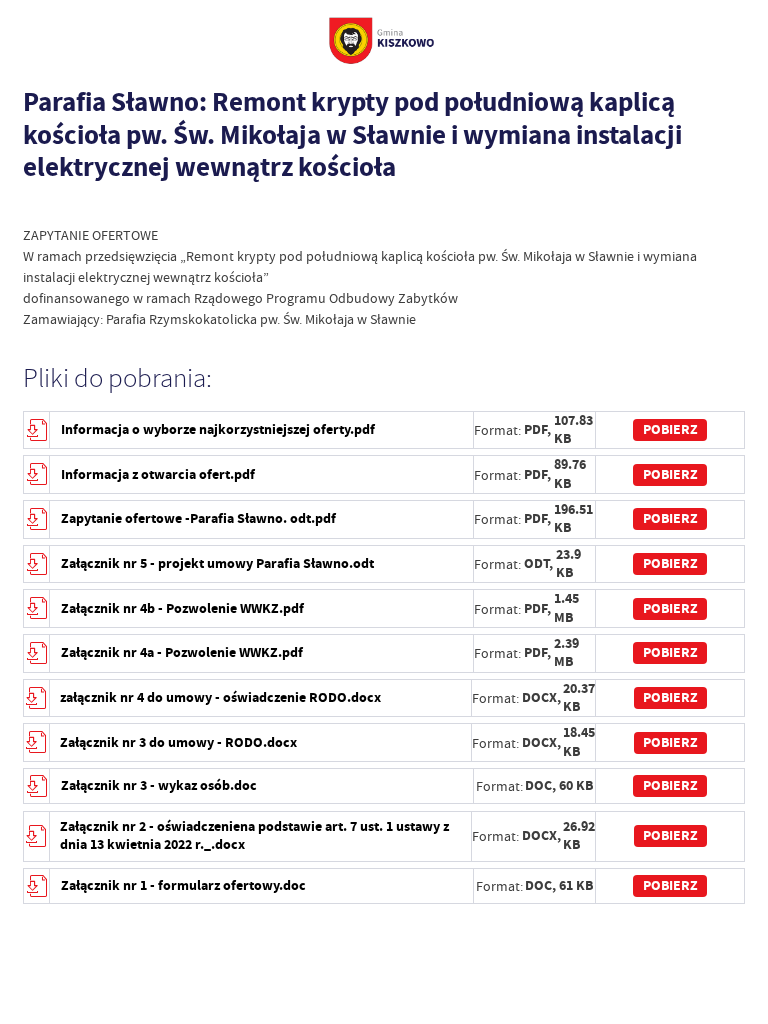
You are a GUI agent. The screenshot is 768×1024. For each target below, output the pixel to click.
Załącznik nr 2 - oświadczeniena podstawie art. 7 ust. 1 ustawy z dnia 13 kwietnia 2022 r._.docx (254, 835)
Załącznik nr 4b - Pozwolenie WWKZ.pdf (182, 608)
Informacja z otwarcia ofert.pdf (158, 474)
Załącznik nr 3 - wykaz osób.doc (159, 785)
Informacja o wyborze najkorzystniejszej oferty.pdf (218, 429)
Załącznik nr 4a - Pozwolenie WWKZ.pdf (182, 652)
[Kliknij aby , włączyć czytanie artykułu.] (33, 206)
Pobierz (670, 429)
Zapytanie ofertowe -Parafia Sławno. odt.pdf (198, 518)
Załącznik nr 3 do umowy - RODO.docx (178, 742)
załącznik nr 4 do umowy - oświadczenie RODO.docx (220, 697)
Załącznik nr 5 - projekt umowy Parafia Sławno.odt (217, 563)
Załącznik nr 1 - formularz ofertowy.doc (183, 885)
